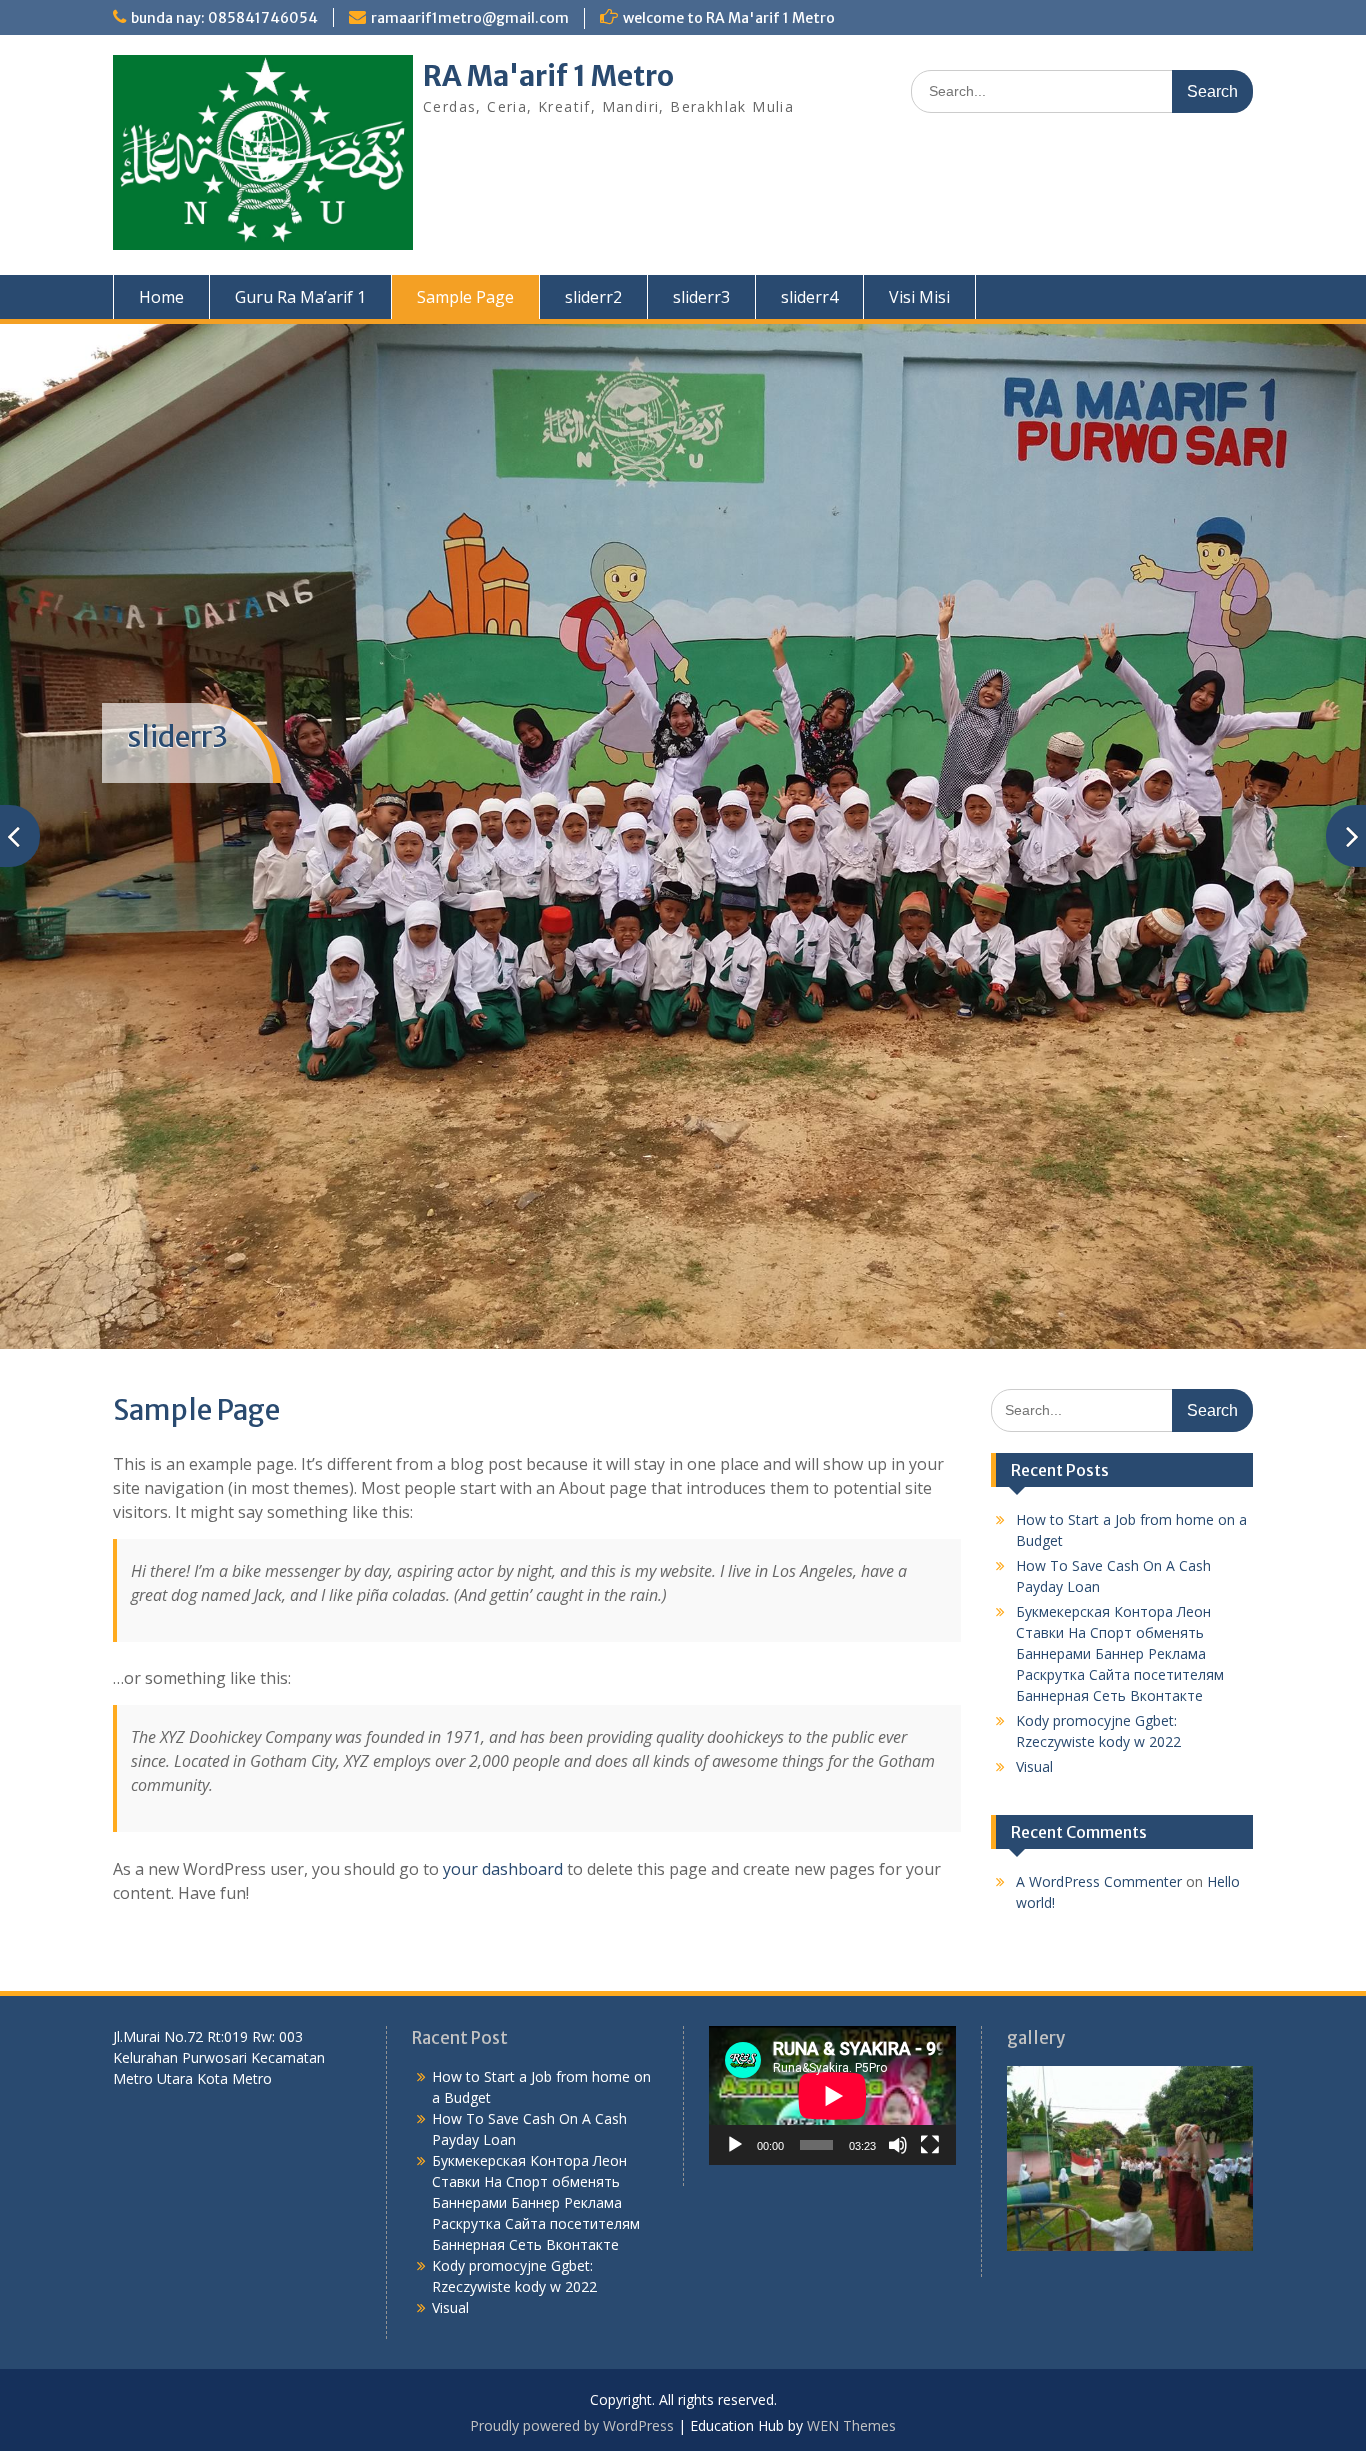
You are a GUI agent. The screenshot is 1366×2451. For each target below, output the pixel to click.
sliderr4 (809, 297)
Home (161, 297)
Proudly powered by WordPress (572, 2425)
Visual (1034, 1766)
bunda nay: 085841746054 (224, 18)
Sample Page (465, 297)
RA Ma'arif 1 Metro (548, 76)
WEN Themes (851, 2425)
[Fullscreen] (930, 2145)
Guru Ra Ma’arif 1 (300, 297)
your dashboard (503, 1869)
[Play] (735, 2145)
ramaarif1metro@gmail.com (470, 18)
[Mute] (898, 2145)
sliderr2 (593, 297)
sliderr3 (701, 297)
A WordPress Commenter (1099, 1881)
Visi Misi (919, 297)
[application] (832, 2095)
